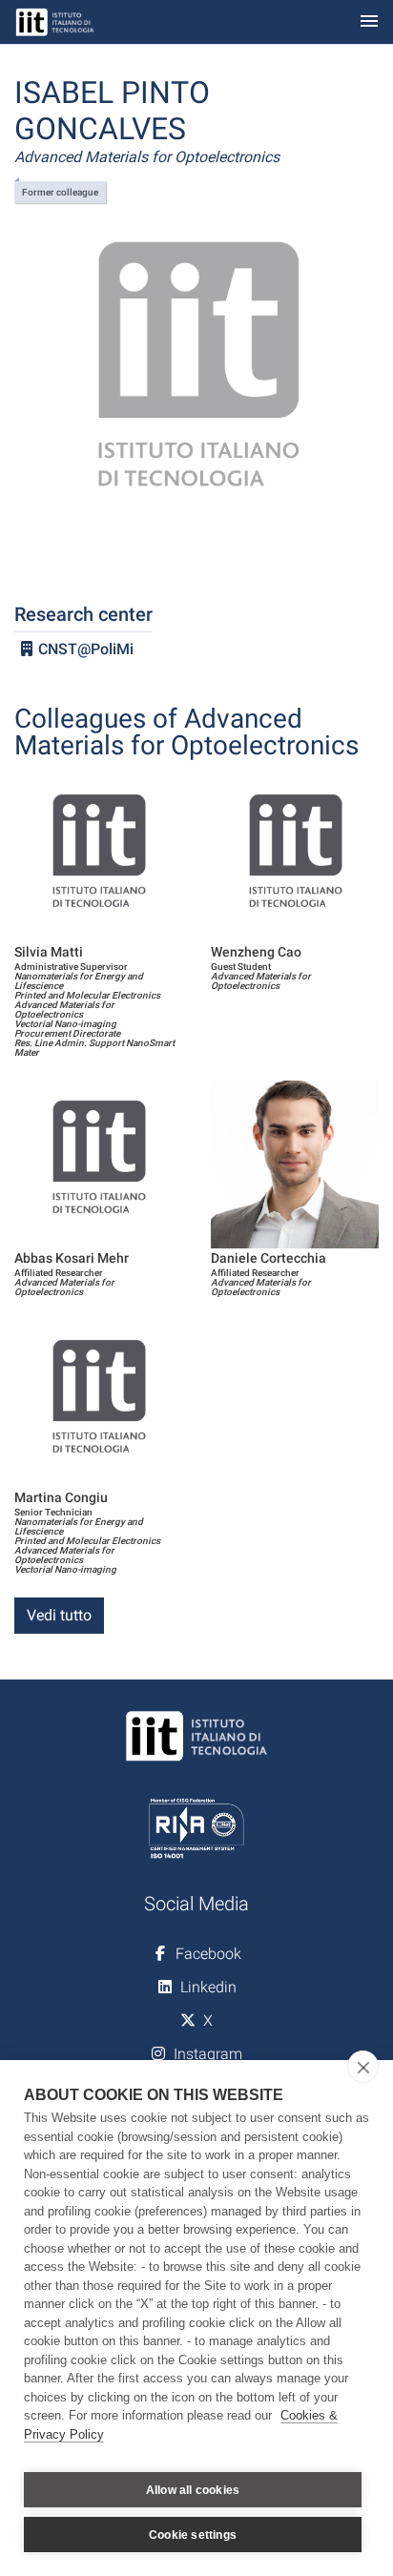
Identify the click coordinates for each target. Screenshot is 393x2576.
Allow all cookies (193, 2490)
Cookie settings (193, 2535)
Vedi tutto (59, 1615)
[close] (363, 2067)
